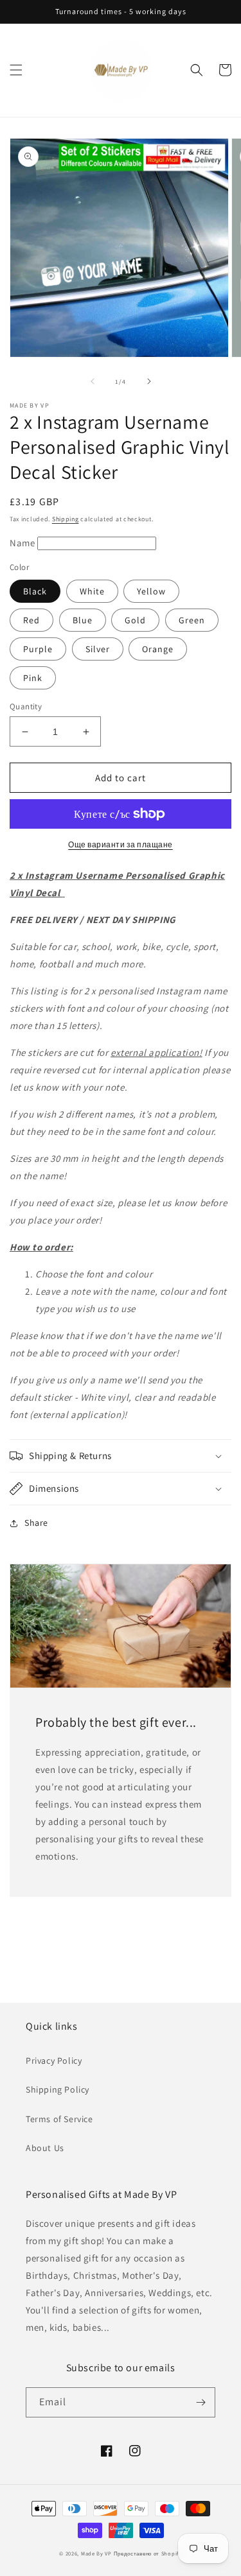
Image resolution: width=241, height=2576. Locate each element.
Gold (135, 620)
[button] (16, 70)
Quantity (26, 706)
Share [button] (36, 1523)
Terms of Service (59, 2119)
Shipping (66, 519)
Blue (83, 620)
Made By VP (96, 2553)
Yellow (151, 591)
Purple (38, 649)
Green (192, 620)
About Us (45, 2148)
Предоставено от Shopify (148, 2553)
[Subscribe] (201, 2402)
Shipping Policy (58, 2089)
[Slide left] (93, 381)
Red (31, 620)
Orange (158, 649)
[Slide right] (149, 381)
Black (35, 591)
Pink (33, 678)
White (92, 591)
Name (23, 543)
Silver (98, 649)
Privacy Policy (54, 2061)
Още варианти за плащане (121, 844)
